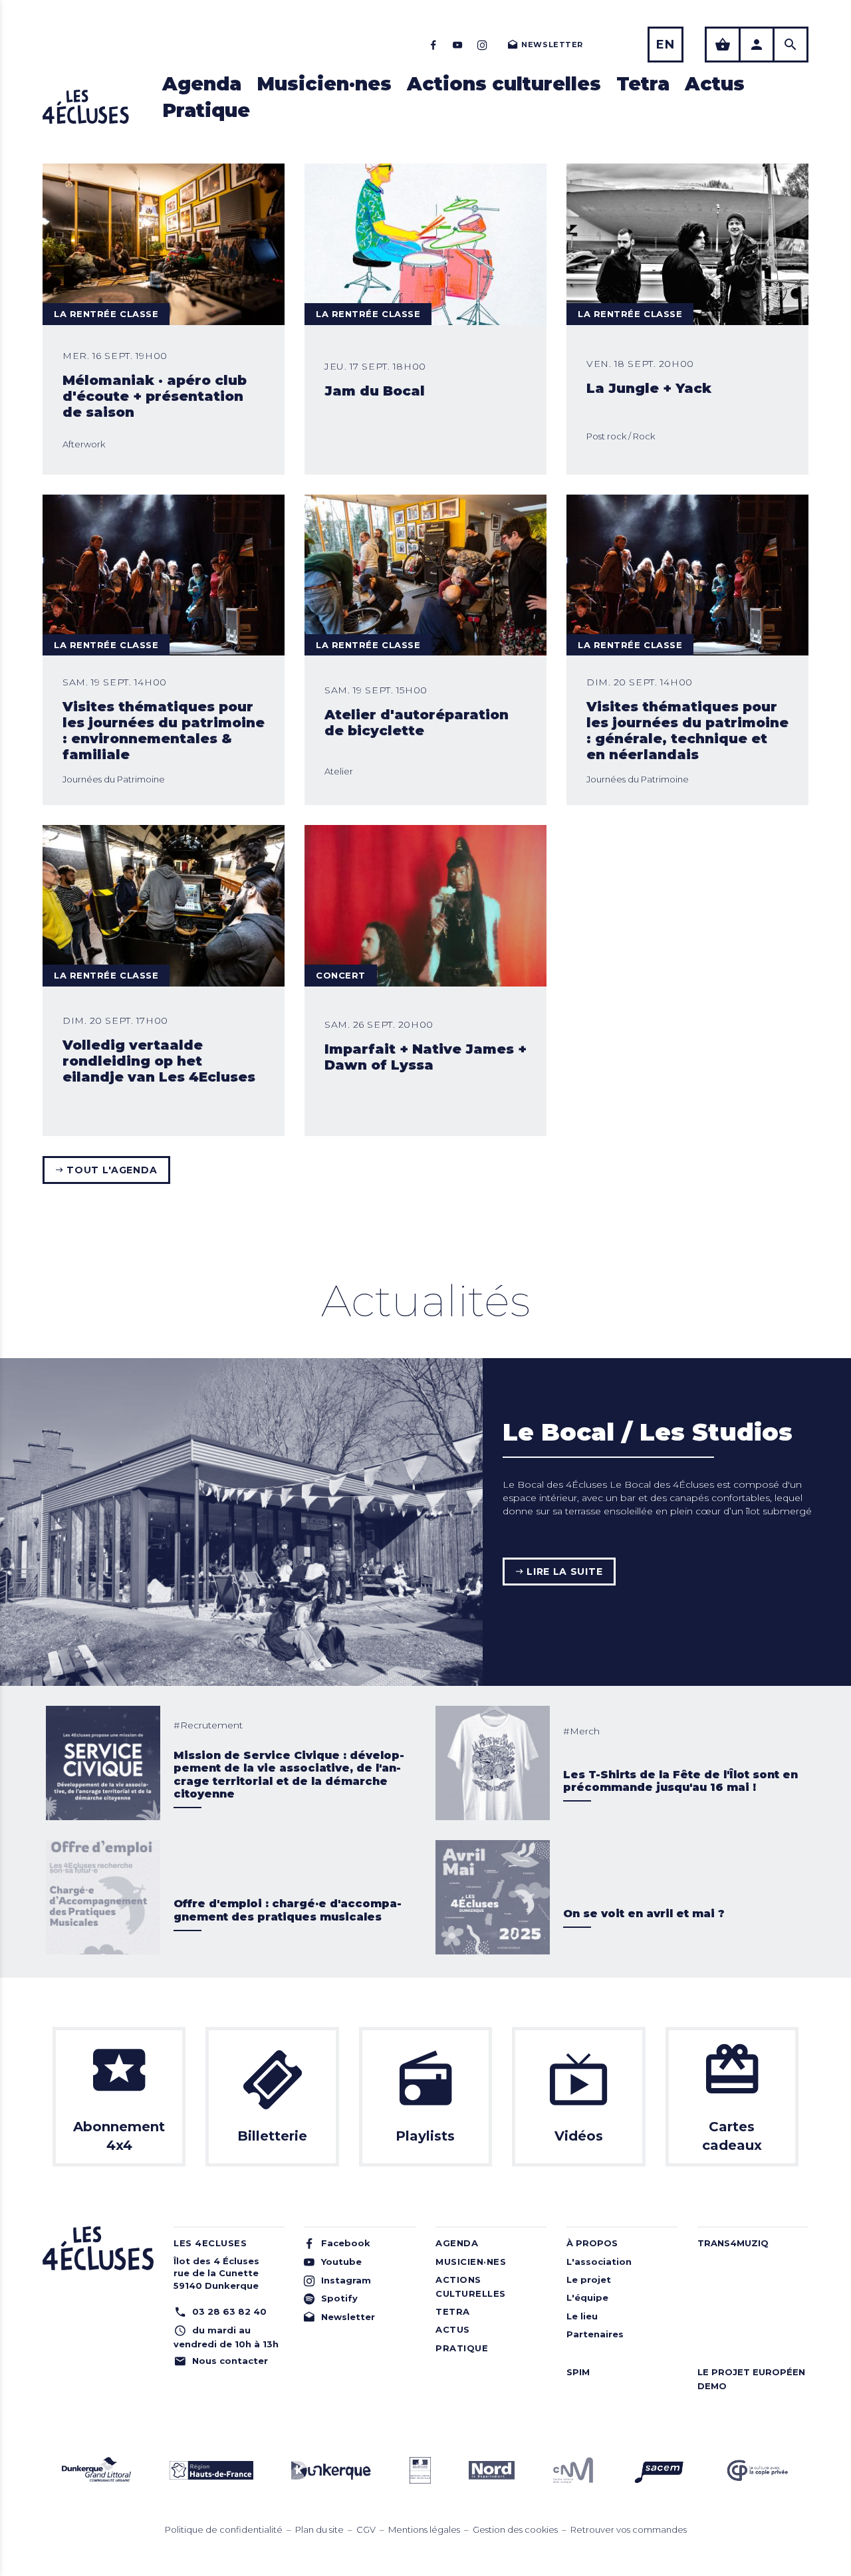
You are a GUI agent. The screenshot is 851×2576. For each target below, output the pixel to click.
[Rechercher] (790, 45)
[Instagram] (482, 45)
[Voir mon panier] (723, 45)
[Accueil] (86, 107)
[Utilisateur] (757, 45)
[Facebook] (433, 45)
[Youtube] (458, 45)
